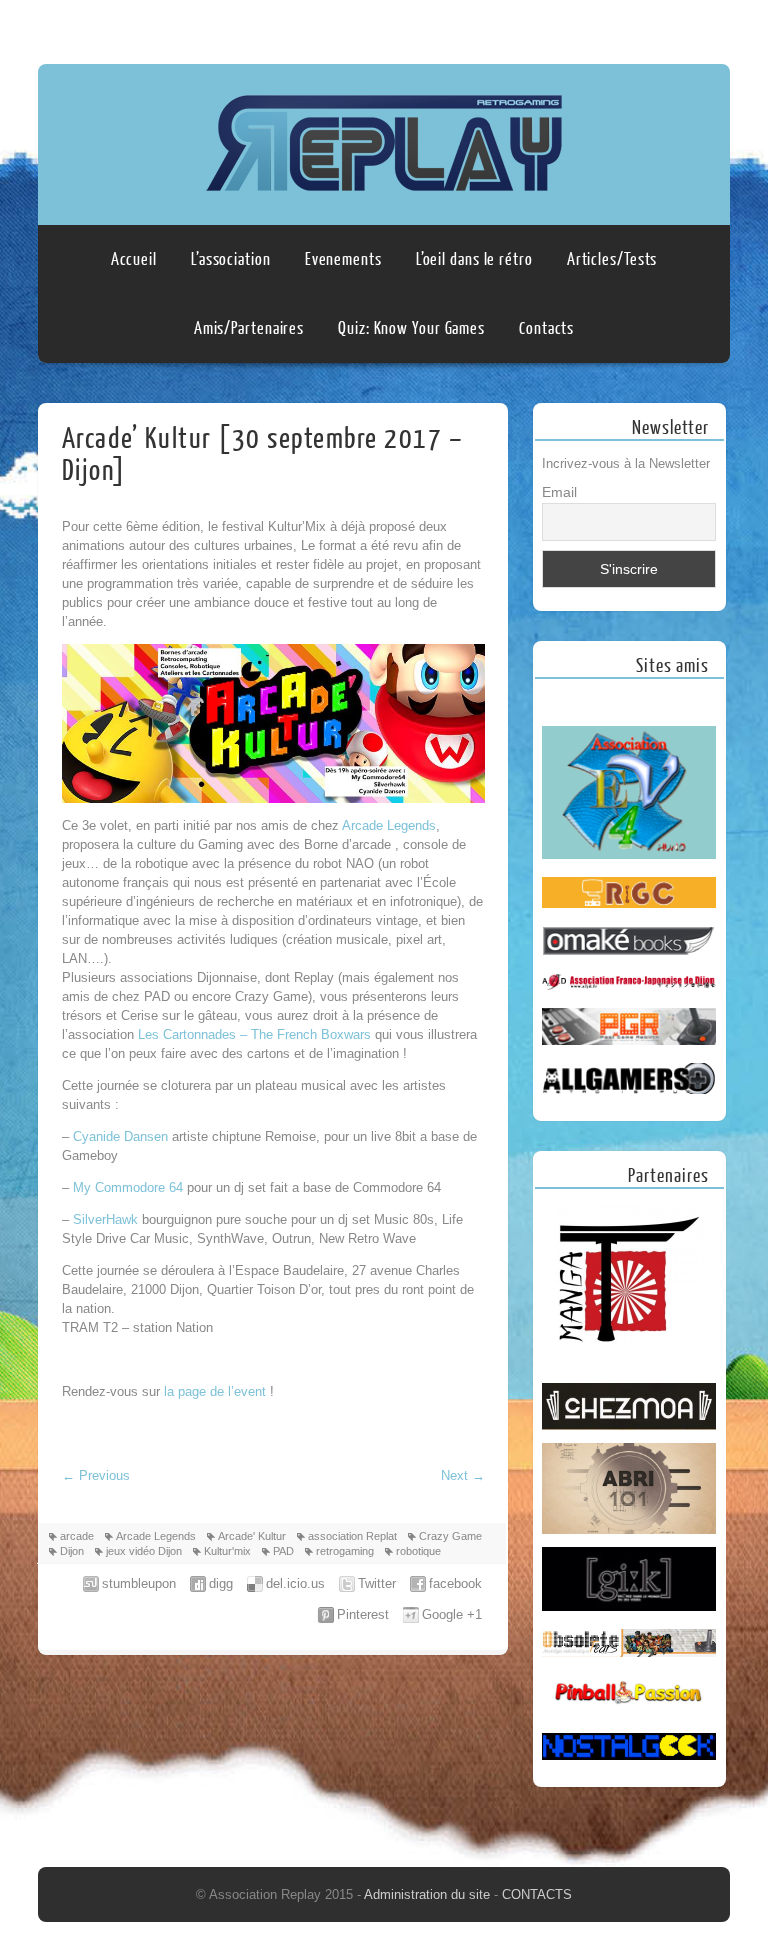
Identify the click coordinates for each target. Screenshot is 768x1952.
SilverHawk (107, 1219)
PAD (283, 1551)
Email (559, 492)
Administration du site (429, 1894)
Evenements (343, 259)
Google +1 (452, 1614)
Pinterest (363, 1614)
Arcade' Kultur (252, 1536)
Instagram (711, 27)
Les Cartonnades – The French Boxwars (254, 1034)
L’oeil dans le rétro (474, 259)
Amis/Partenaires (249, 328)
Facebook (673, 27)
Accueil (134, 259)
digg (221, 1583)
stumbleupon (139, 1583)
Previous (96, 1475)
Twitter (377, 1583)
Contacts (546, 328)
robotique (418, 1551)
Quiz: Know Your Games (411, 328)
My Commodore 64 (128, 1187)
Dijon (72, 1551)
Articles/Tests (612, 259)
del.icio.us (295, 1583)
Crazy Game (450, 1536)
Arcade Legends (387, 825)
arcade (77, 1536)
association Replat (352, 1536)
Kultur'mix (227, 1551)
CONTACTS (537, 1894)
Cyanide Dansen (120, 1136)
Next (463, 1475)
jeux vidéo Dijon (144, 1551)
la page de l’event (217, 1391)
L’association (231, 259)
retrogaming (345, 1551)
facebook (455, 1583)
